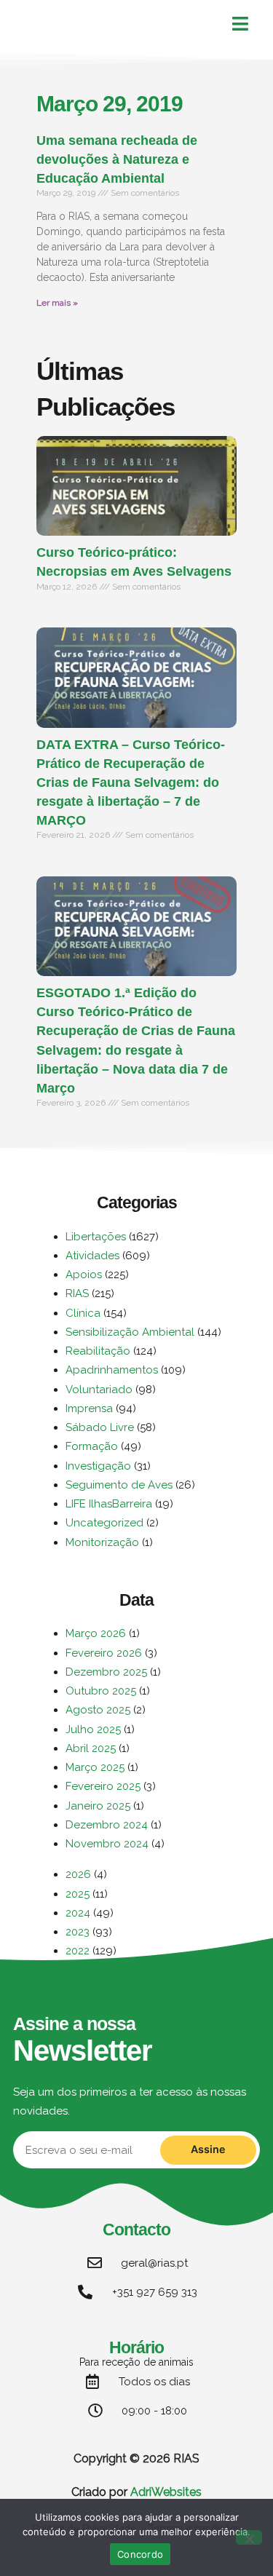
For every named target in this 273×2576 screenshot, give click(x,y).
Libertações (96, 1237)
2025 (78, 1894)
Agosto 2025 (98, 1710)
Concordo (140, 2554)
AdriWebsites (166, 2492)
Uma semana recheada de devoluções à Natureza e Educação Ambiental (117, 159)
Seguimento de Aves (119, 1485)
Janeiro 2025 (98, 1806)
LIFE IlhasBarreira (109, 1504)
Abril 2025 (91, 1748)
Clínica (83, 1313)
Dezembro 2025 (106, 1672)
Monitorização (102, 1542)
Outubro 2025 (101, 1691)
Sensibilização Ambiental (130, 1332)
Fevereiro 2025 (103, 1786)
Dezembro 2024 (107, 1825)
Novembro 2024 (107, 1844)
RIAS (77, 1293)
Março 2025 (95, 1767)
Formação (92, 1446)
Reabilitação (98, 1351)
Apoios (84, 1275)
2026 (78, 1874)
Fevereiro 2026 (104, 1653)
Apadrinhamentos (112, 1370)
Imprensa (89, 1408)
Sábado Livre (100, 1427)
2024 (78, 1913)
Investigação (98, 1466)
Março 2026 (96, 1633)
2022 (78, 1951)
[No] (249, 2537)
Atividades (92, 1256)
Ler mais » (57, 303)
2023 (78, 1932)
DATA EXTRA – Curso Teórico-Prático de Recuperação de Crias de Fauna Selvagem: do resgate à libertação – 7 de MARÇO (131, 782)
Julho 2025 (93, 1729)
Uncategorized (104, 1523)
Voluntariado (99, 1390)
